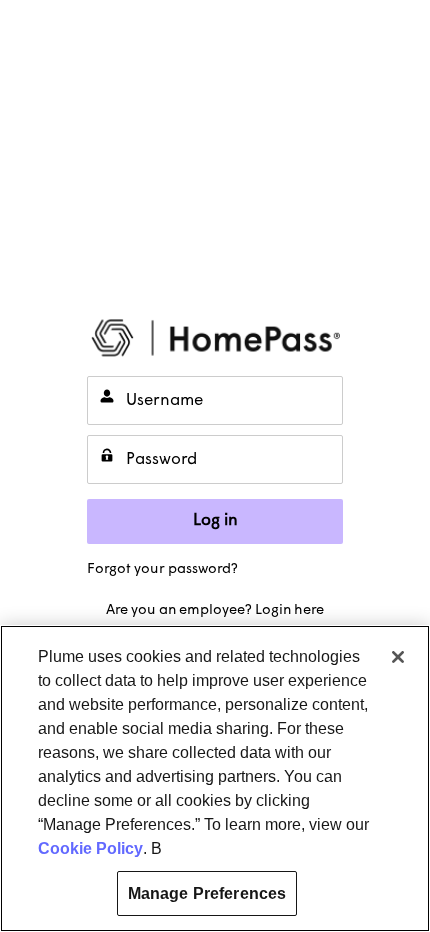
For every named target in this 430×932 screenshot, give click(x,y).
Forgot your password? (162, 569)
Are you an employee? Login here (215, 610)
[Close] (398, 657)
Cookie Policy (90, 848)
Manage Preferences (207, 893)
